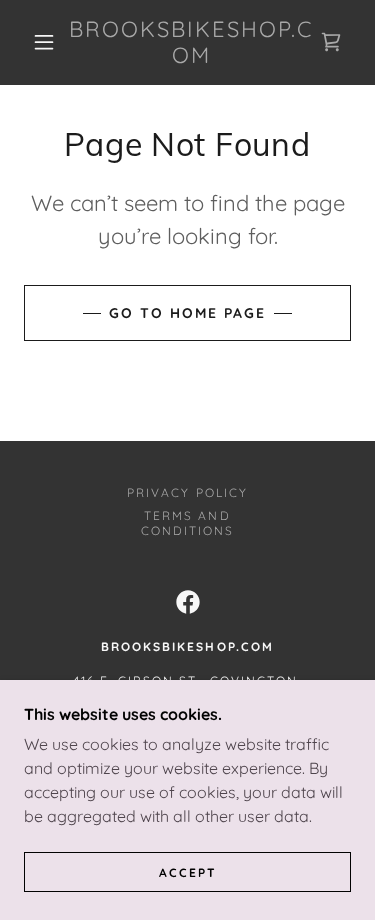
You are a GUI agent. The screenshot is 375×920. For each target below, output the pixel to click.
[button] (44, 42)
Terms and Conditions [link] (187, 523)
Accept (188, 872)
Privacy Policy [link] (187, 492)
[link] (191, 42)
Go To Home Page (187, 313)
